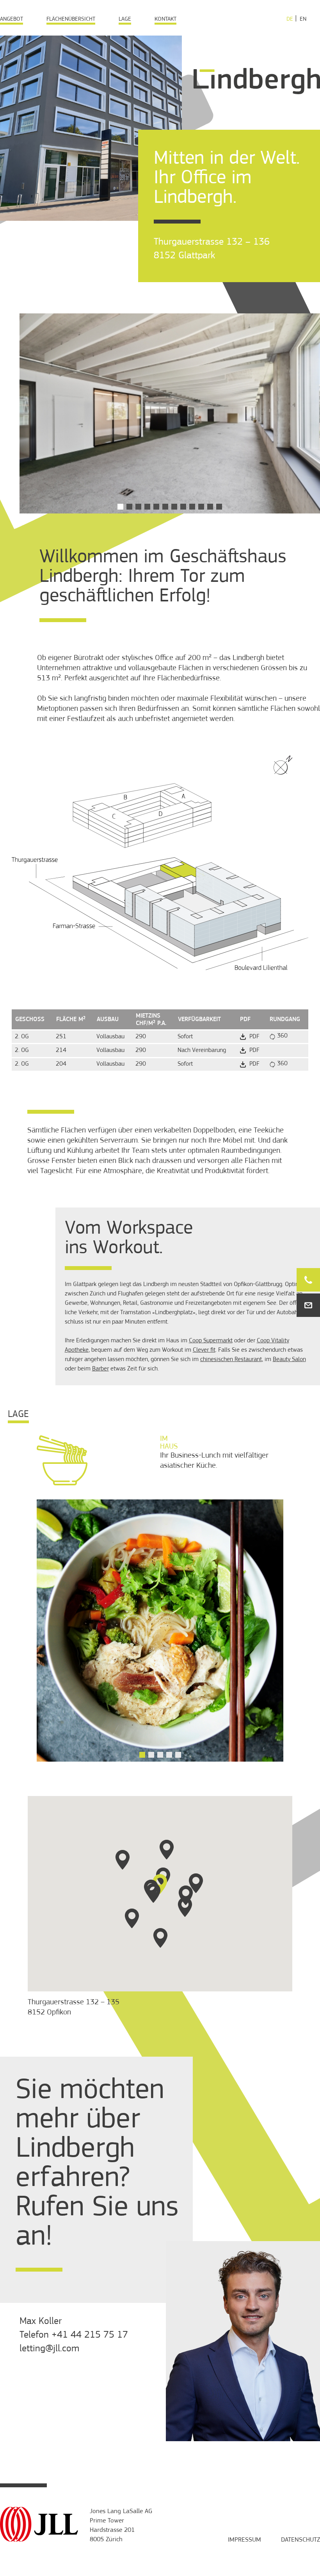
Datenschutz (300, 2540)
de (290, 19)
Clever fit (204, 1350)
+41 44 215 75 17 (90, 2335)
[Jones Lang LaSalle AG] (39, 2540)
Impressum (244, 2540)
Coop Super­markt (211, 1341)
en (303, 19)
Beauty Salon (289, 1360)
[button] (120, 507)
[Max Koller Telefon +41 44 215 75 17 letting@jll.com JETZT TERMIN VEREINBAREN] (308, 1280)
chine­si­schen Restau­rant (231, 1360)
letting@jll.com (49, 2349)
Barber (100, 1369)
